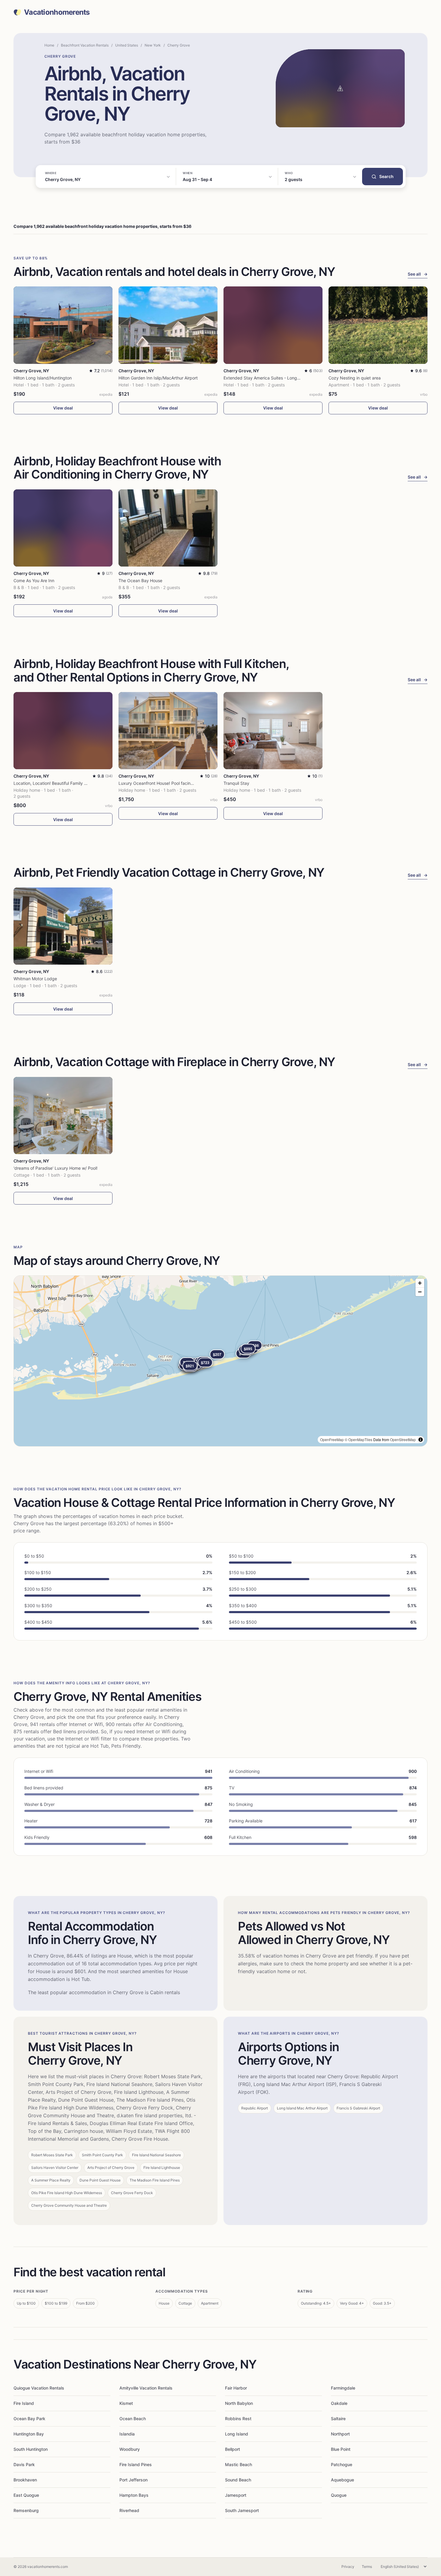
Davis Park (24, 2464)
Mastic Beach (238, 2464)
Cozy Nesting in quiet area (355, 378)
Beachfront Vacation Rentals (85, 45)
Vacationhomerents (57, 12)
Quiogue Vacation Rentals (39, 2388)
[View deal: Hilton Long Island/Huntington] (63, 325)
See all (418, 274)
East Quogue (26, 2495)
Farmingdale (343, 2388)
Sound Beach (238, 2480)
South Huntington (31, 2449)
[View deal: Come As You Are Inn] (63, 528)
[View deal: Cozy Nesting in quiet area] (378, 325)
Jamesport (236, 2495)
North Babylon (239, 2403)
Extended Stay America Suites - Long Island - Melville (276, 378)
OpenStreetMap (403, 1439)
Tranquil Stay (236, 783)
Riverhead (129, 2510)
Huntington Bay (29, 2434)
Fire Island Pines (136, 2464)
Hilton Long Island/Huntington (43, 378)
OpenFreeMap (332, 1439)
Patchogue (342, 2464)
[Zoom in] (420, 1283)
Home (49, 45)
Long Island (237, 2434)
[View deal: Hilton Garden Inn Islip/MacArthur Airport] (168, 325)
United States (127, 45)
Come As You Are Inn (34, 581)
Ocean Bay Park (29, 2419)
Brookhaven (25, 2480)
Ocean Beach (133, 2419)
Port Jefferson (133, 2480)
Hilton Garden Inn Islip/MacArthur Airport (158, 378)
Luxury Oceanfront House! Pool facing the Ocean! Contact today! (183, 783)
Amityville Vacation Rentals (146, 2388)
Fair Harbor (236, 2388)
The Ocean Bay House (140, 581)
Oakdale (339, 2403)
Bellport (232, 2449)
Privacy (348, 2567)
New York (153, 45)
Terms (367, 2567)
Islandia (127, 2434)
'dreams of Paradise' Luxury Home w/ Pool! (55, 1168)
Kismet (126, 2403)
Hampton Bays (134, 2495)
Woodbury (130, 2449)
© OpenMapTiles (358, 1439)
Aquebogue (342, 2480)
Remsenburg (26, 2510)
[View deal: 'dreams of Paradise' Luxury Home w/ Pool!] (63, 1116)
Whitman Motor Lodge (35, 979)
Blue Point (341, 2449)
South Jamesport (242, 2510)
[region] (220, 1361)
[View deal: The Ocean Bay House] (168, 528)
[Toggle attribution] (421, 1440)
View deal (63, 408)
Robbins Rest (238, 2419)
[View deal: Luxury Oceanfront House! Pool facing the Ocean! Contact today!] (168, 731)
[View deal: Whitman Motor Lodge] (63, 926)
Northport (340, 2434)
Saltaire (338, 2419)
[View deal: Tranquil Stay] (273, 731)
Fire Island (24, 2403)
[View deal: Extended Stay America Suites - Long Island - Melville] (273, 325)
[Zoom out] (420, 1292)
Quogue (339, 2495)
